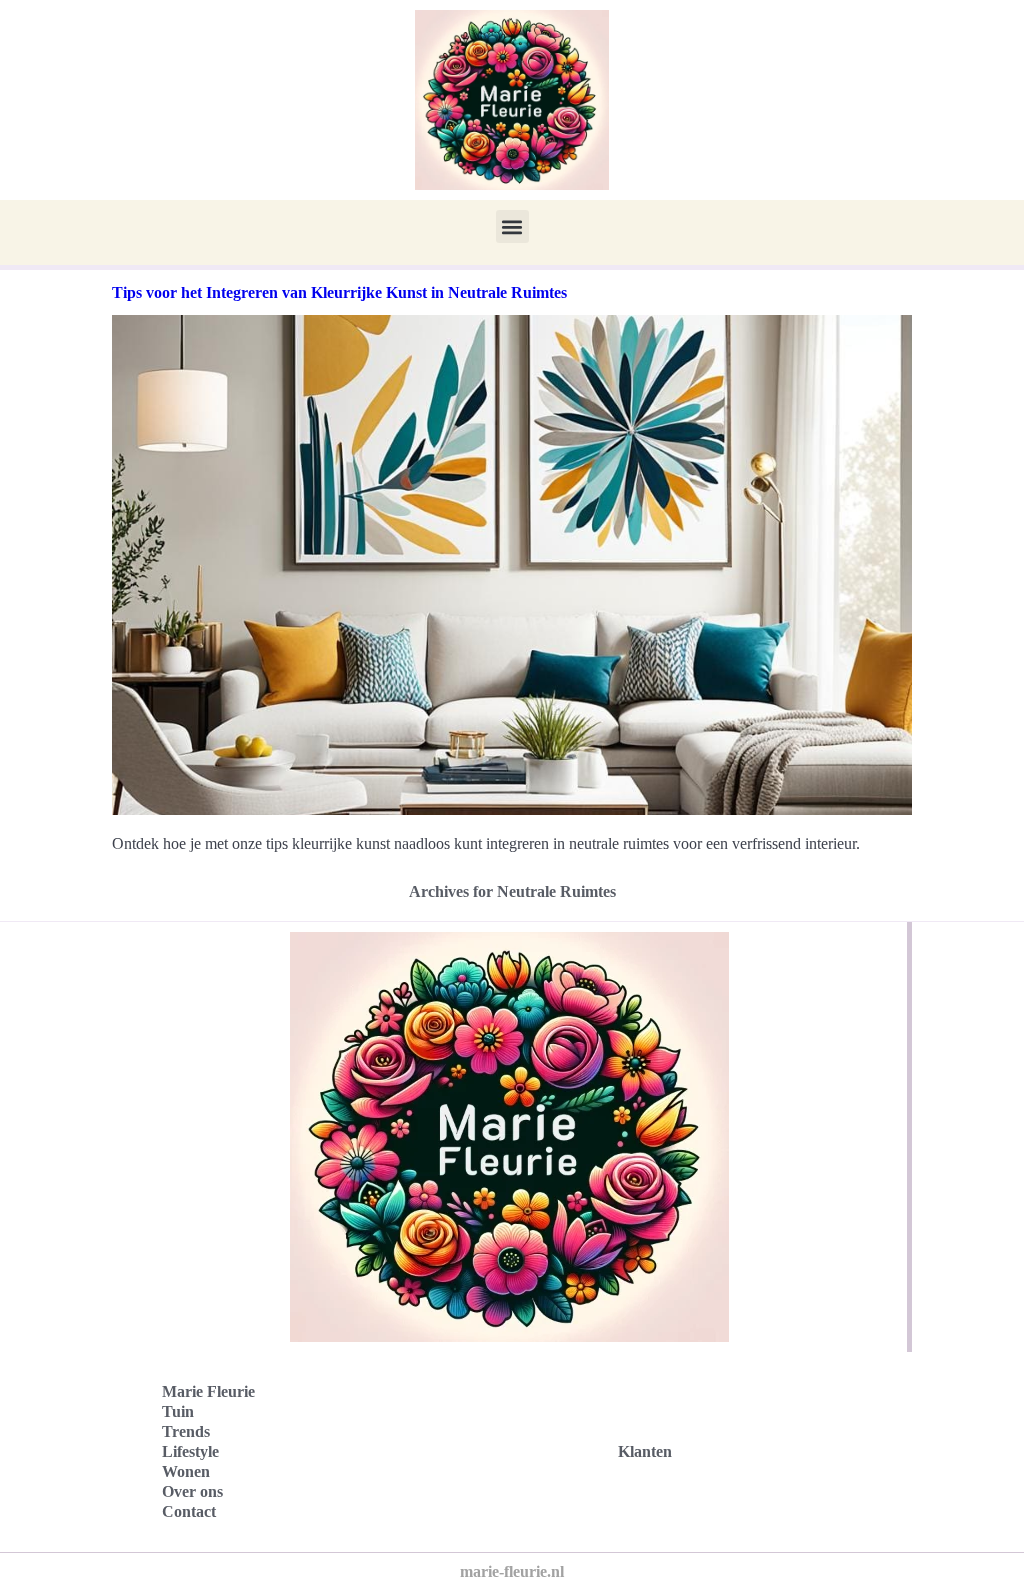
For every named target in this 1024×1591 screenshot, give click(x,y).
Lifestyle (190, 1451)
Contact (189, 1511)
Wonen (186, 1471)
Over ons (192, 1491)
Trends (186, 1431)
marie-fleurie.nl (512, 1571)
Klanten (645, 1451)
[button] (512, 226)
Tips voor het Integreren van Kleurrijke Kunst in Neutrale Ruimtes (339, 292)
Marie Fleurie (208, 1391)
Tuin (178, 1411)
